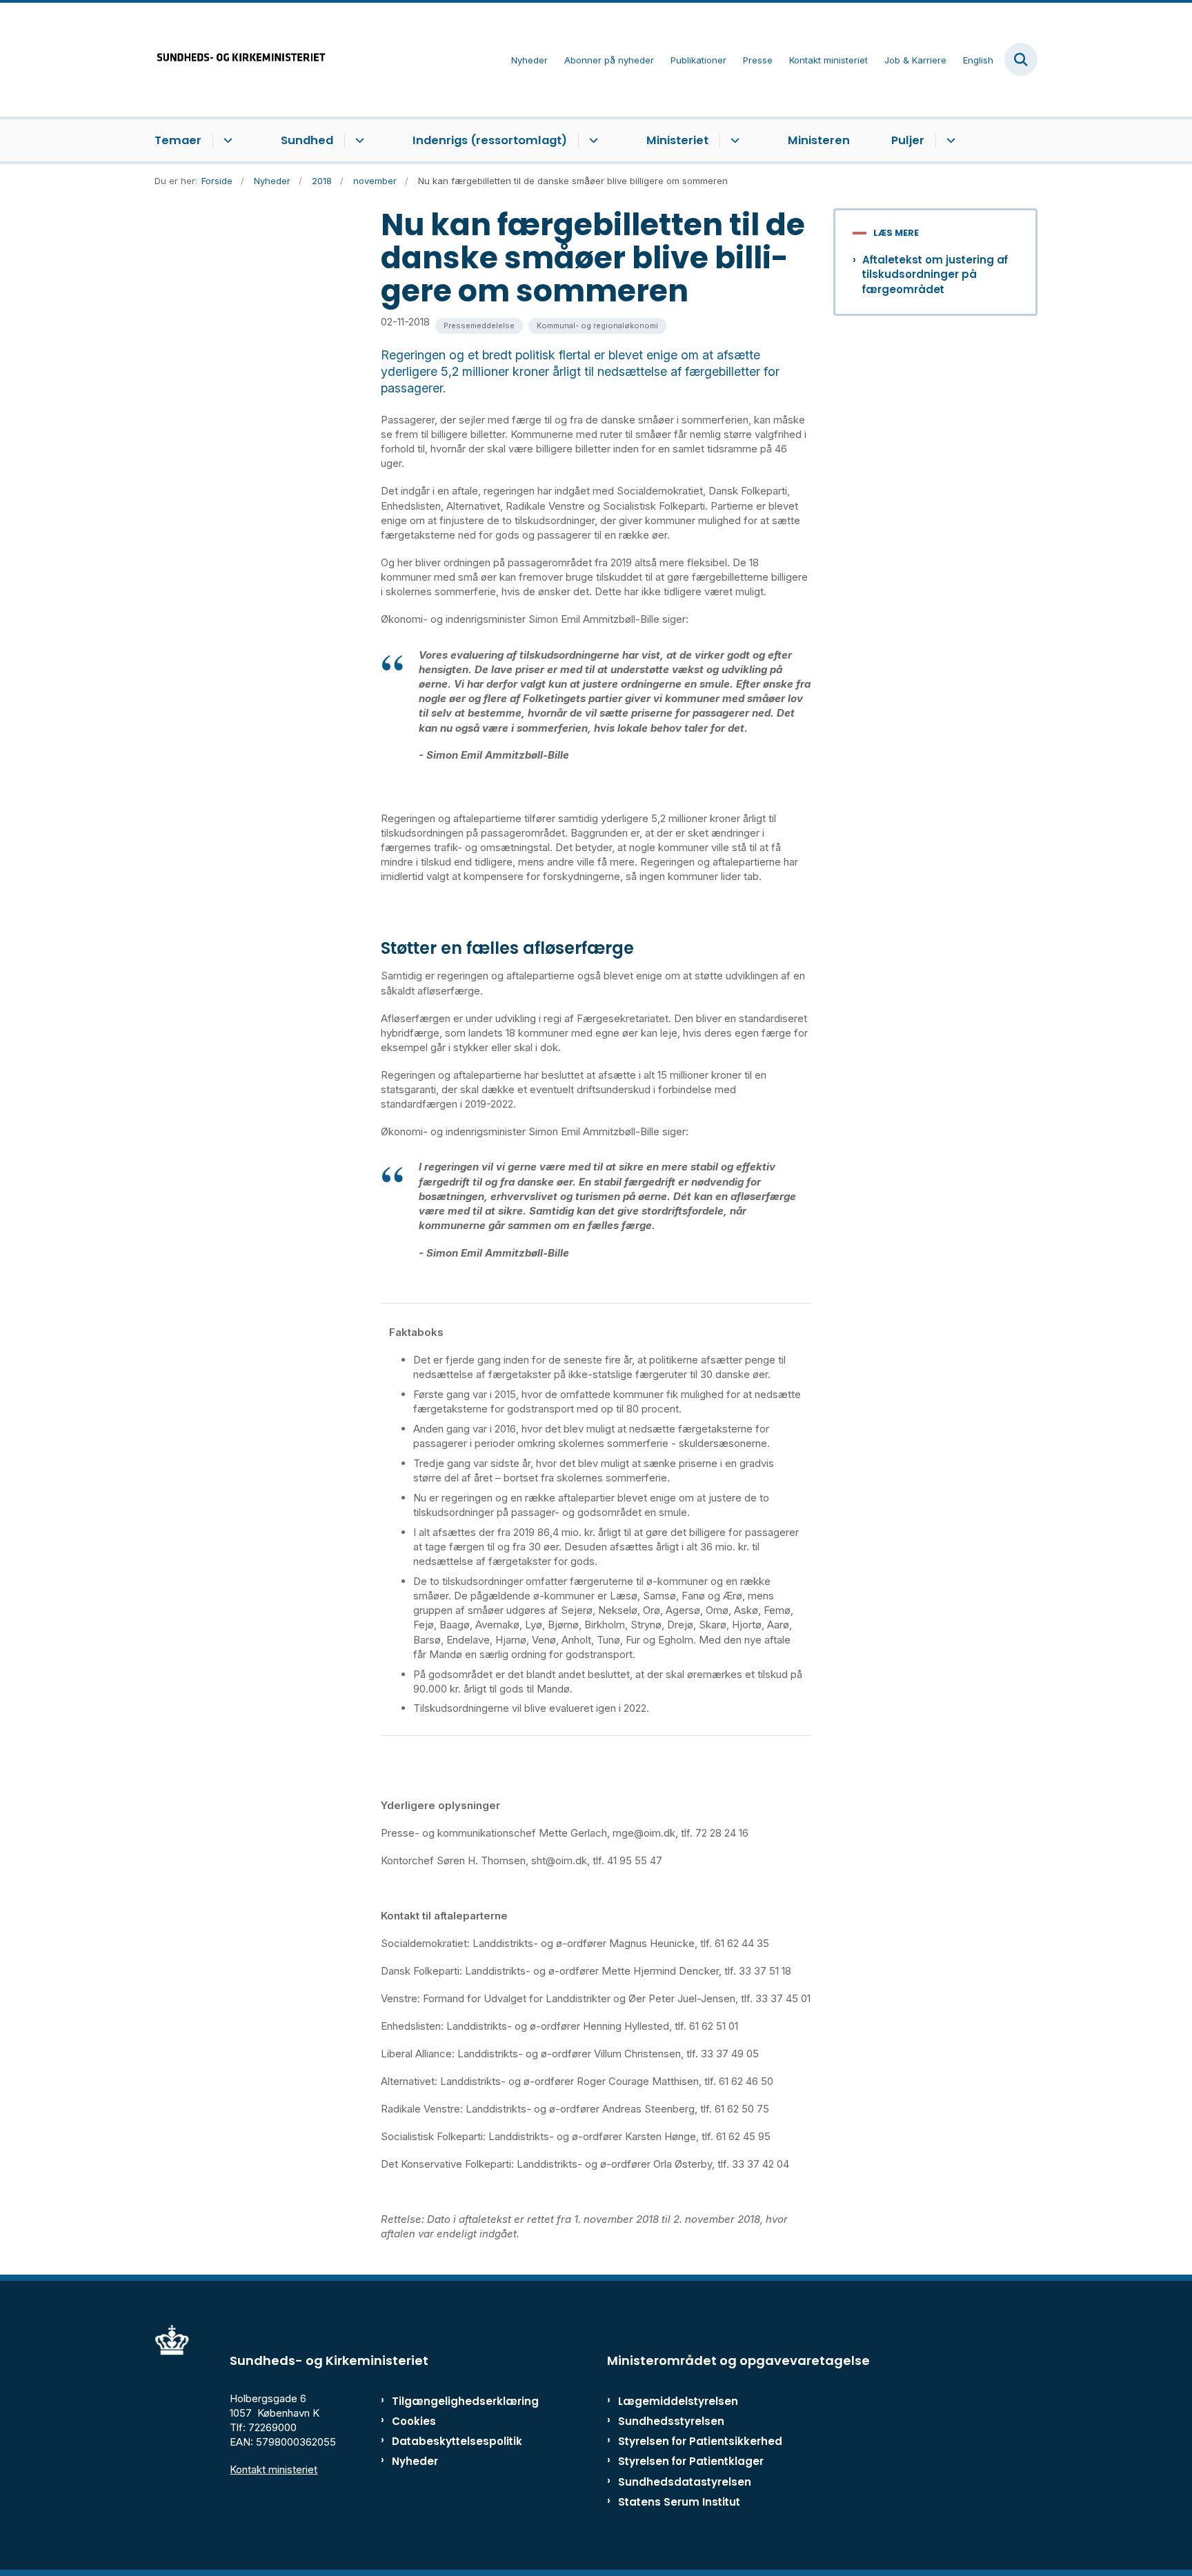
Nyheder (415, 2461)
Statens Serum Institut (679, 2502)
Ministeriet (677, 140)
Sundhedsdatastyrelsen (685, 2482)
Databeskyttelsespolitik (451, 2441)
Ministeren (819, 140)
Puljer (908, 140)
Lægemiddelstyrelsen (678, 2401)
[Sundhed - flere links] (358, 141)
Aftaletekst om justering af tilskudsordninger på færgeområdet (935, 274)
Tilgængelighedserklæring (451, 2401)
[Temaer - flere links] (226, 141)
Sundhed (307, 140)
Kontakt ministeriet (274, 2469)
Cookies (414, 2421)
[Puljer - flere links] (949, 141)
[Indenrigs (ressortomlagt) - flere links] (592, 141)
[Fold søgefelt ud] (1021, 59)
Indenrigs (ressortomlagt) (490, 140)
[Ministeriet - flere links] (733, 141)
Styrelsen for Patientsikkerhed (700, 2441)
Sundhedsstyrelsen (671, 2421)
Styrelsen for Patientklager (691, 2461)
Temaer (178, 140)
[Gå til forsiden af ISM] (241, 60)
